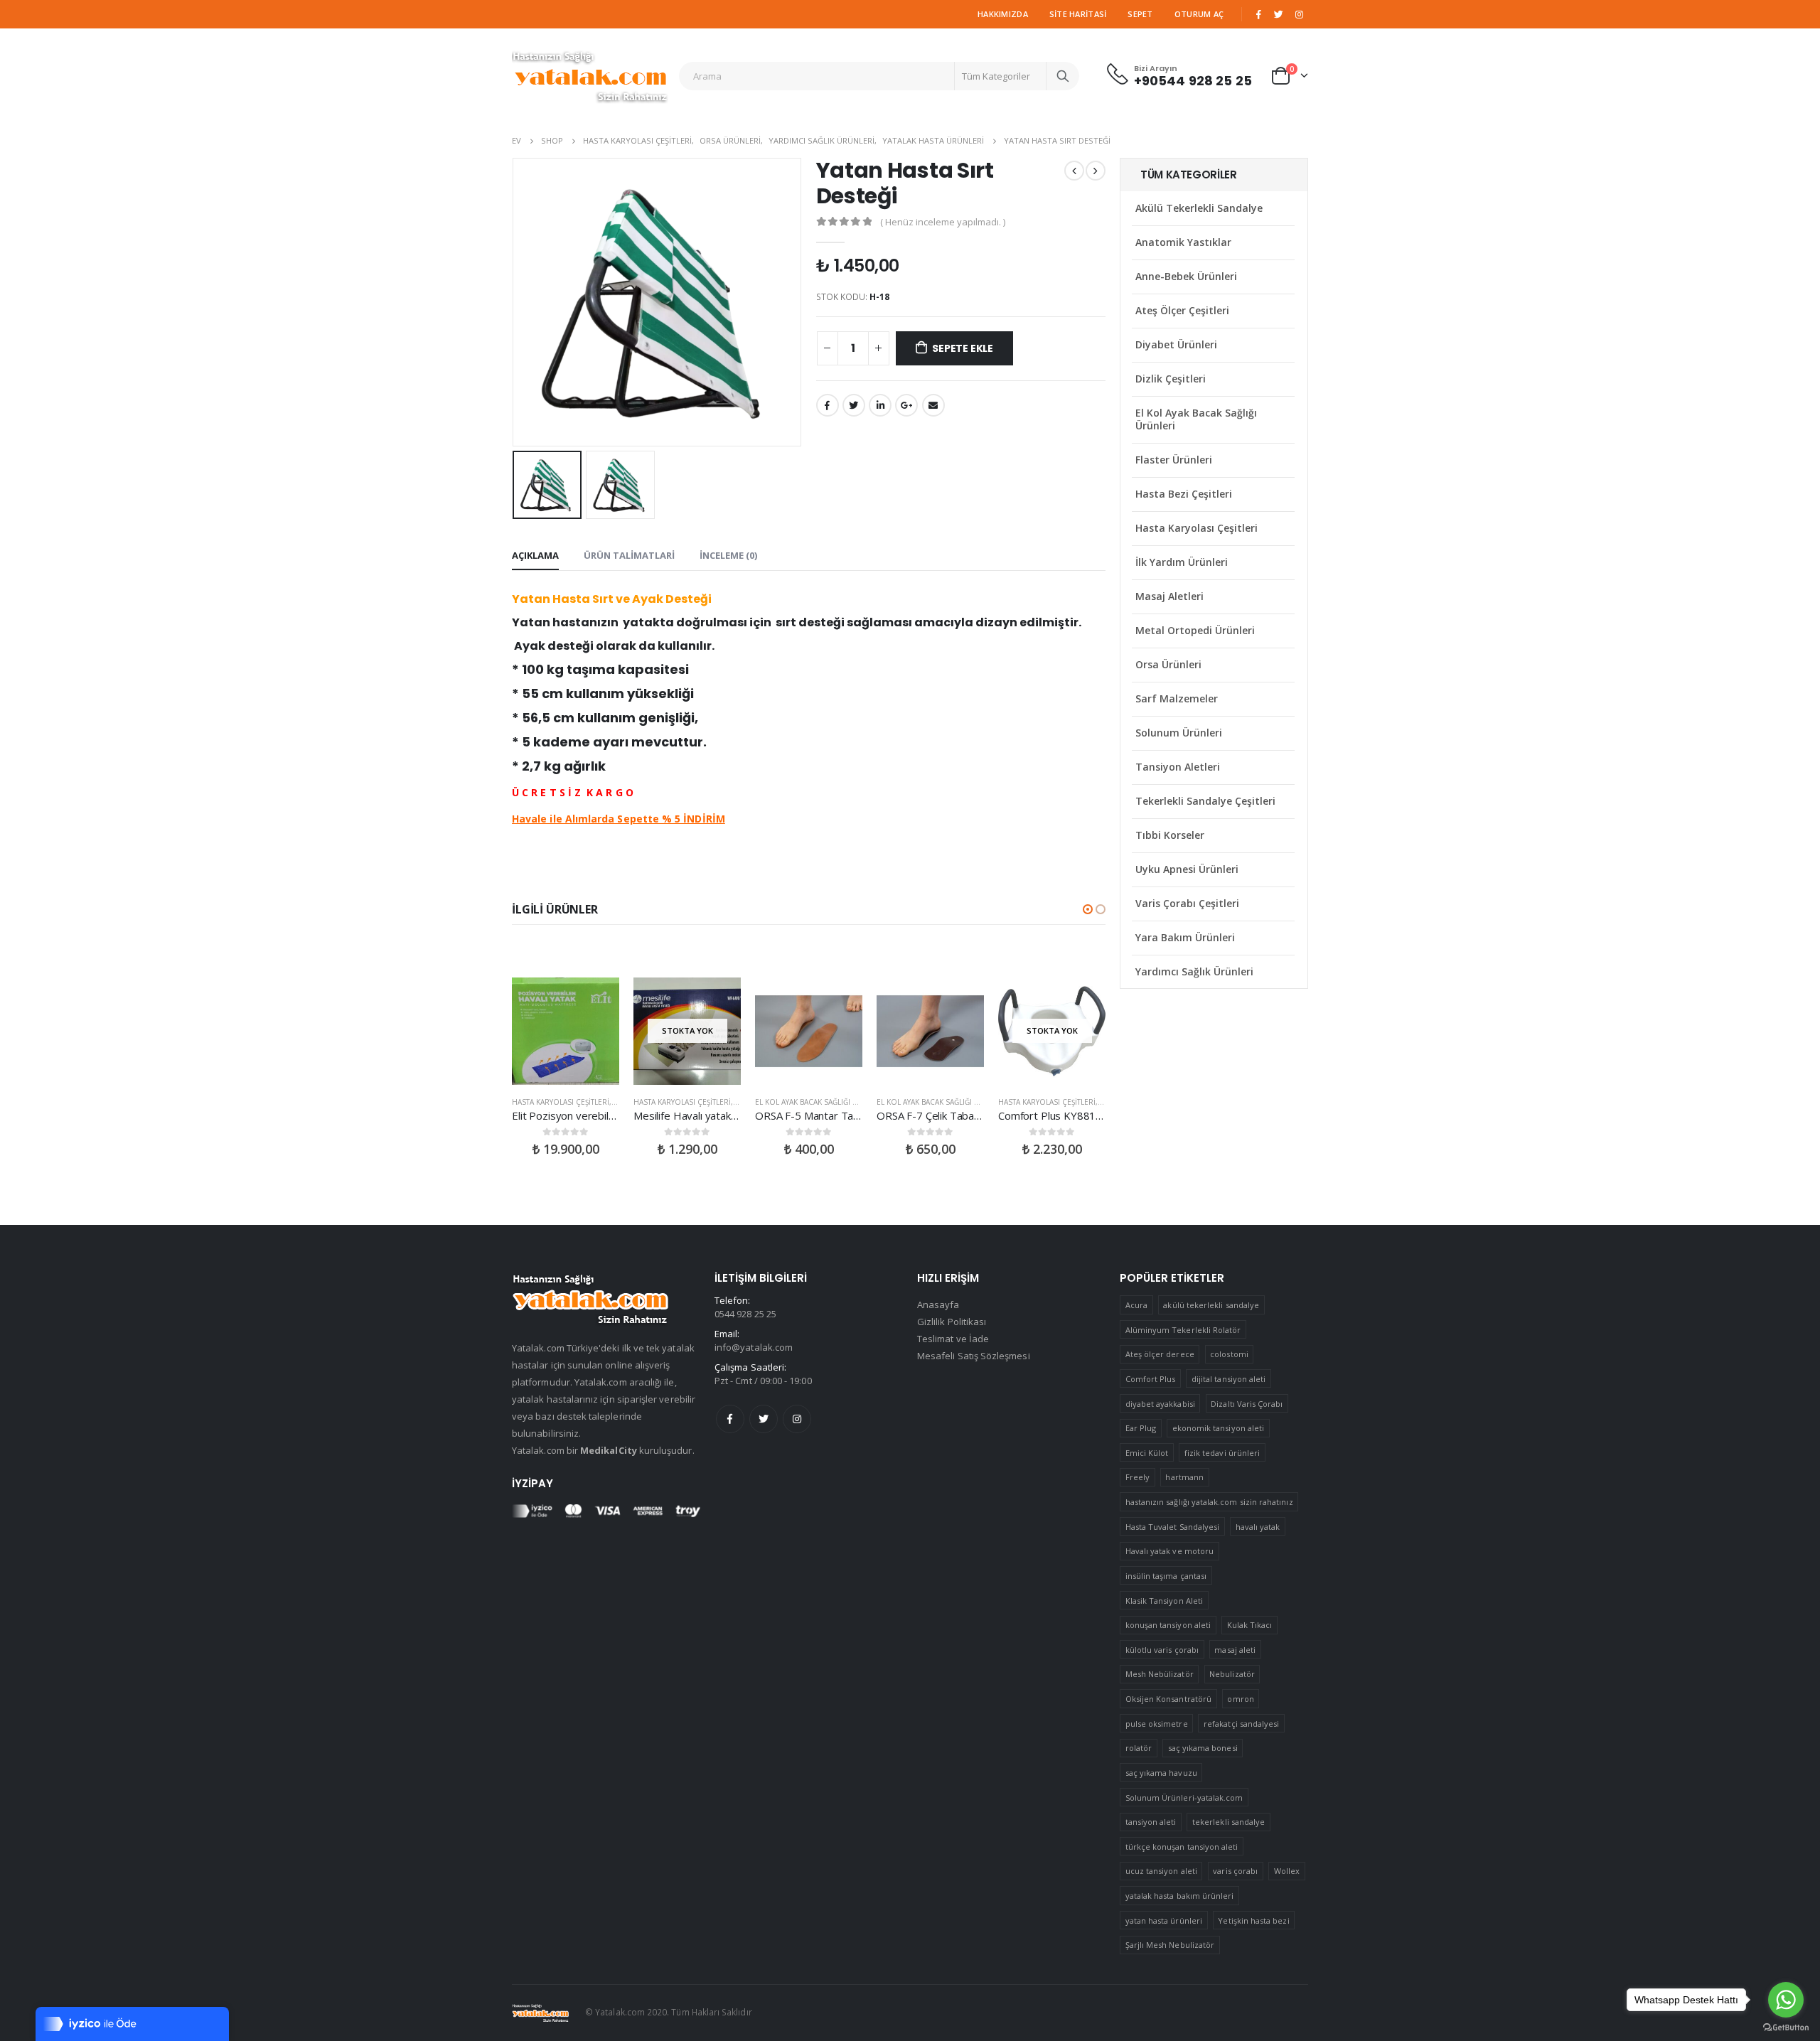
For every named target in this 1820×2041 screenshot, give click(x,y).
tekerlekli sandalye (1228, 1822)
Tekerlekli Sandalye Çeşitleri (1205, 801)
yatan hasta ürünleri (1164, 1921)
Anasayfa (938, 1305)
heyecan (854, 405)
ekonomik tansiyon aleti (1219, 1428)
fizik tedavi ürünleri (1222, 1453)
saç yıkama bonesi (1203, 1748)
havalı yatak (1258, 1527)
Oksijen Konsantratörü (1168, 1699)
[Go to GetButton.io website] (1786, 2027)
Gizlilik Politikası (952, 1322)
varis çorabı (1235, 1871)
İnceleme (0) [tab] (728, 555)
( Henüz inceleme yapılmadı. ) (943, 222)
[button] (1088, 909)
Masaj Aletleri (1169, 596)
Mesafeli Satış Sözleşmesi (974, 1356)
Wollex (1287, 1871)
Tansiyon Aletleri (1178, 767)
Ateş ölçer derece (1160, 1354)
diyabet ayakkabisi (1160, 1404)
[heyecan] (1279, 14)
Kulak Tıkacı (1250, 1625)
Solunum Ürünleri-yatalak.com (1184, 1798)
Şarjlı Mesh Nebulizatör (1170, 1945)
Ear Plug (1141, 1428)
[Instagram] (1299, 14)
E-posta (933, 405)
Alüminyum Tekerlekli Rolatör (1183, 1330)
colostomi (1229, 1354)
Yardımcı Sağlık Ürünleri (1194, 971)
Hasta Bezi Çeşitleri (1184, 494)
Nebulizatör (1232, 1674)
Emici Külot (1147, 1453)
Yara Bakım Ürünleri (1185, 937)
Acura (1136, 1305)
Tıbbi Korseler (1170, 835)
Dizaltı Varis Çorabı (1247, 1404)
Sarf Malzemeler (1177, 698)
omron (1240, 1699)
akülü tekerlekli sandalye (1211, 1305)
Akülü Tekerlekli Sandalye (1199, 208)
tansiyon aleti (1151, 1822)
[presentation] (515, 302)
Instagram (797, 1419)
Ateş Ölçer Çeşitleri (1182, 310)
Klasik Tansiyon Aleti (1164, 1601)
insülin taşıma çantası (1166, 1576)
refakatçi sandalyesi (1241, 1724)
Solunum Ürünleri (1179, 733)
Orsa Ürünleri (1168, 664)
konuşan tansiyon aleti (1168, 1625)
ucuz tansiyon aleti (1161, 1871)
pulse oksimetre (1157, 1724)
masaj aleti (1235, 1650)
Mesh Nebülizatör (1160, 1674)
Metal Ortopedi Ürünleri (1195, 630)
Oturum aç (1199, 14)
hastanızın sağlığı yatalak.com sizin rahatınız (1209, 1502)
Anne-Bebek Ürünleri (1186, 276)
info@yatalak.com (754, 1347)
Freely (1137, 1477)
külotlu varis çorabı (1162, 1650)
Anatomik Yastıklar (1183, 242)
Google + (906, 405)
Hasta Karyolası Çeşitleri (561, 1102)
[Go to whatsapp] (1786, 2000)
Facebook (828, 405)
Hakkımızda (1003, 14)
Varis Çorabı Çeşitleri (1187, 903)
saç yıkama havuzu (1161, 1773)
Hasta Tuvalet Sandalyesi (1173, 1527)
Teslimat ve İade (953, 1339)
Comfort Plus (1151, 1379)
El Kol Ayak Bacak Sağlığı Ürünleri (822, 1102)
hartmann (1184, 1477)
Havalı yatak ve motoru (1169, 1551)
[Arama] (1063, 76)
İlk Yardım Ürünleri (1182, 562)
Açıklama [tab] (535, 555)
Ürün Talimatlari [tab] (629, 555)
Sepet (1140, 14)
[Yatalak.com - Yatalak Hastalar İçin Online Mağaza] (590, 76)
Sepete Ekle (963, 348)
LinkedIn (880, 405)
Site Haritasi (1078, 14)
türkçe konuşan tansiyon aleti (1182, 1847)
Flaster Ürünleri (1174, 460)
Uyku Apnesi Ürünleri (1187, 869)
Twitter (764, 1419)
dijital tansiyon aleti (1228, 1379)
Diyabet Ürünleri (1176, 344)
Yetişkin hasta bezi (1253, 1921)
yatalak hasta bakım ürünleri (1180, 1896)
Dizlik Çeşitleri (1171, 379)
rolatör (1139, 1748)
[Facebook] (1258, 14)
